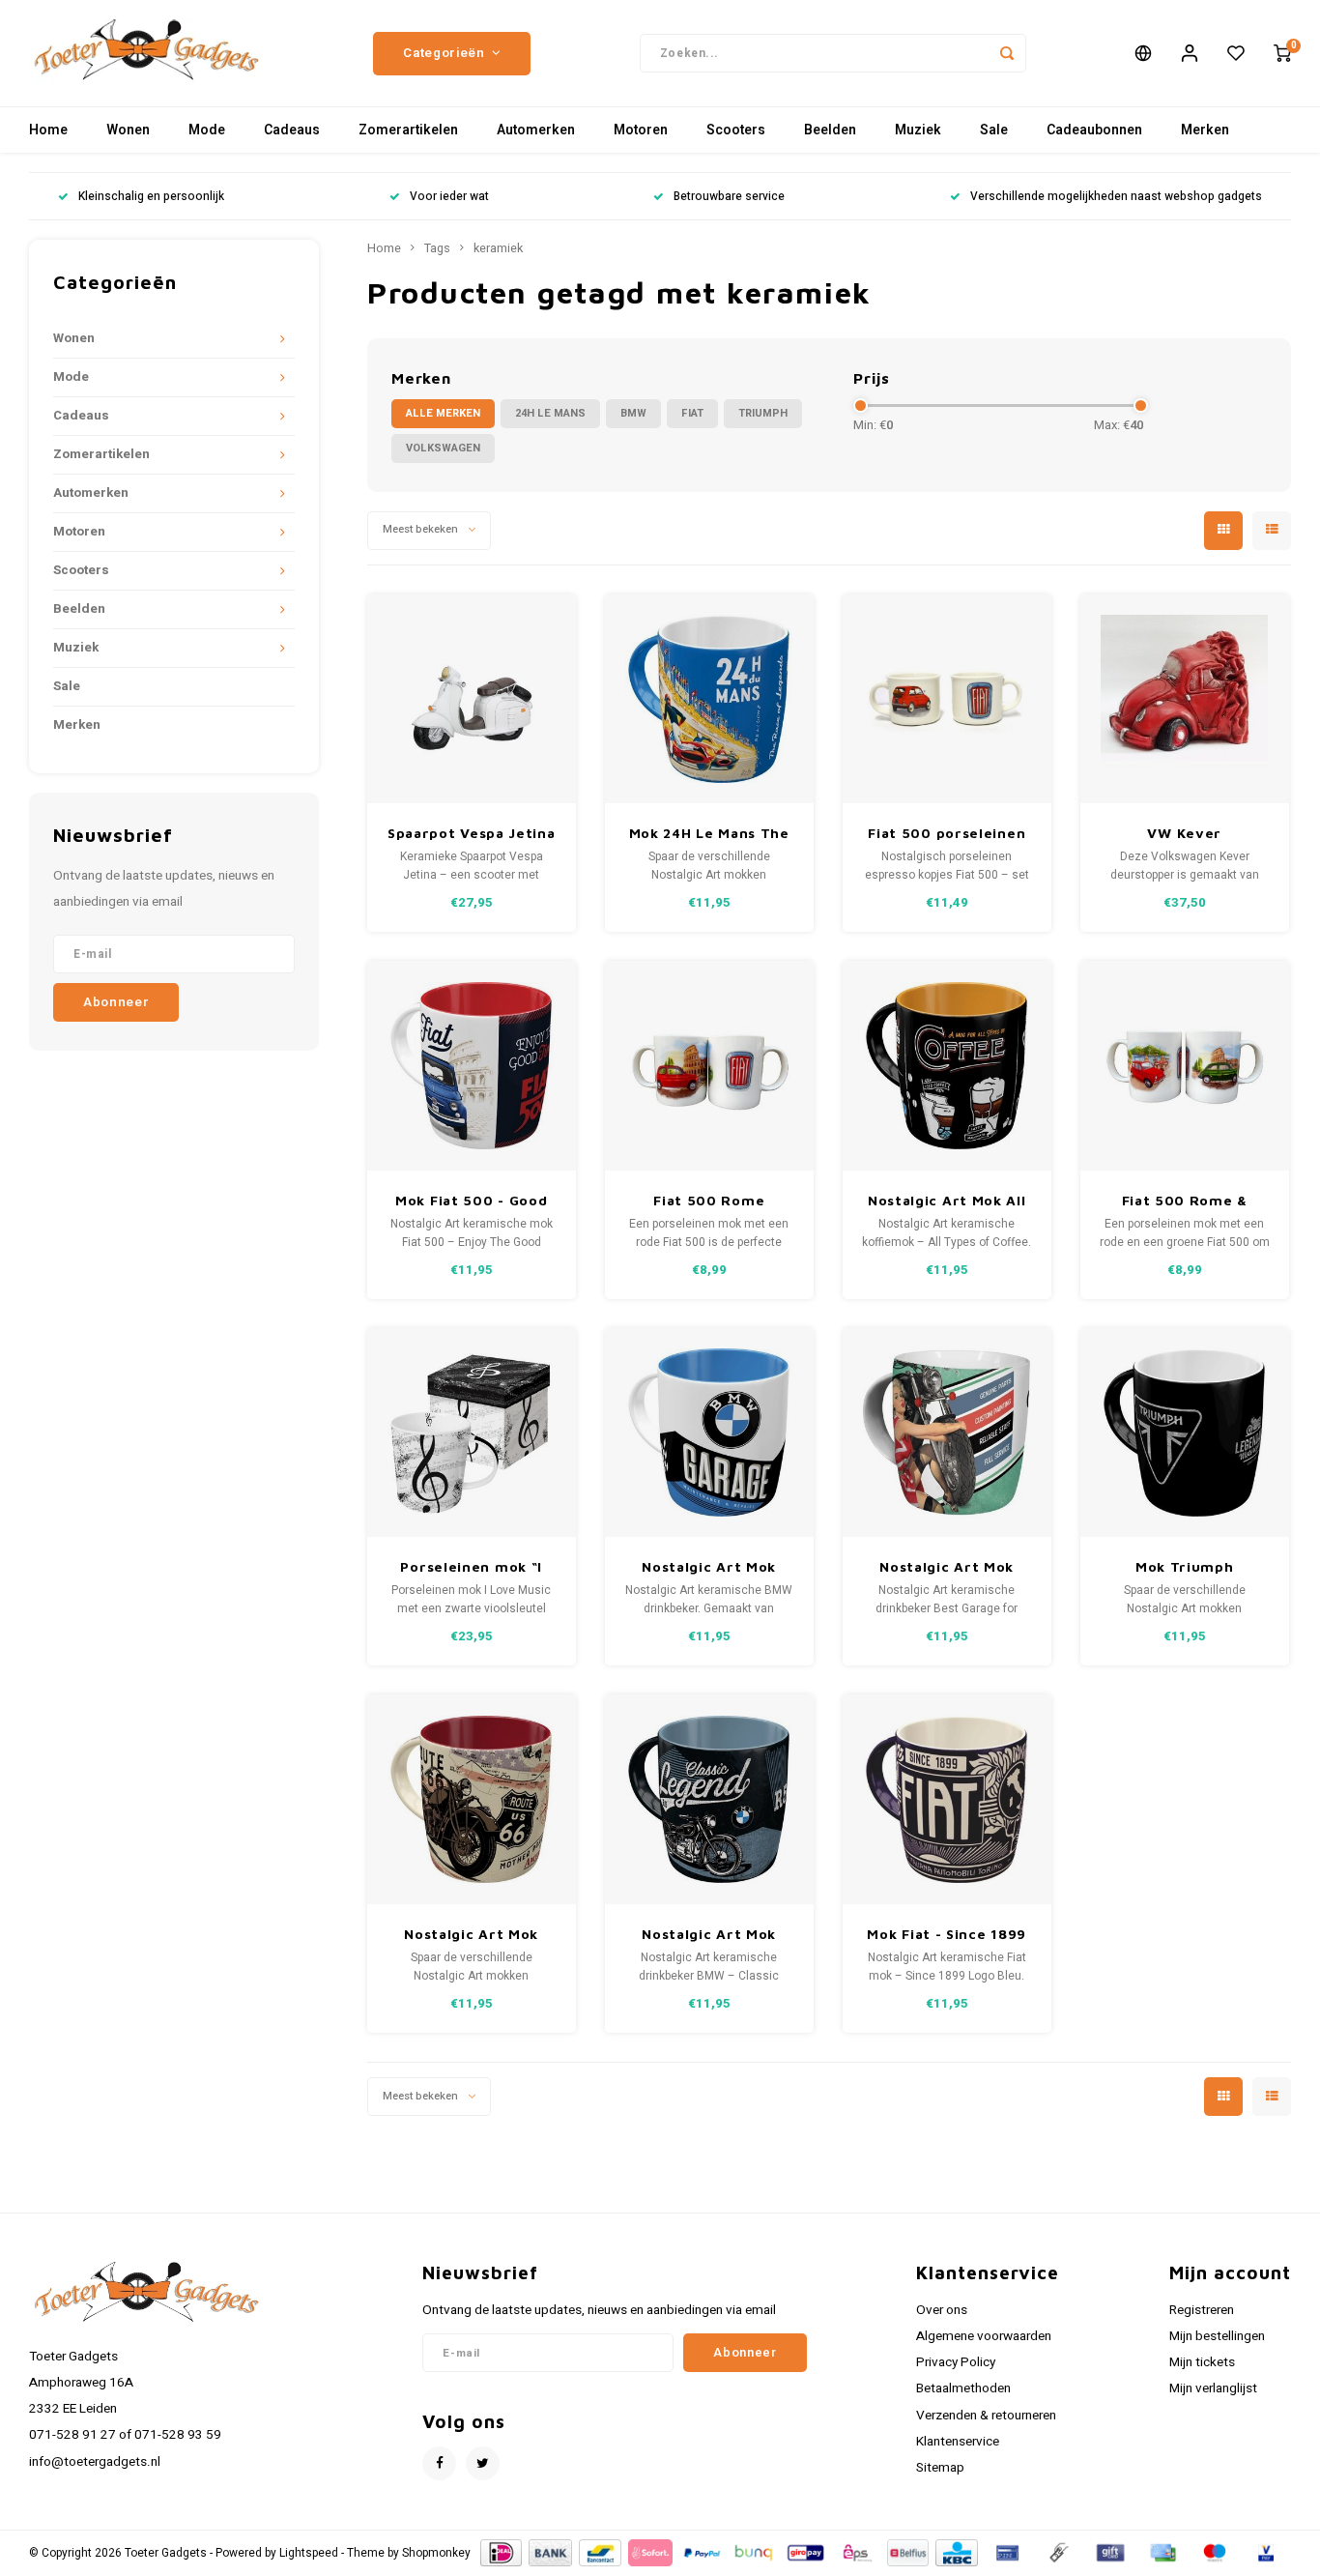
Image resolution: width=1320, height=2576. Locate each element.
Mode (207, 130)
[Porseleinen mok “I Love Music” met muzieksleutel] (472, 1433)
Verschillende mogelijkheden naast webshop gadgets (1116, 197)
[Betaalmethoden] (500, 2552)
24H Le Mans (550, 413)
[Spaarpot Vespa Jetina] (472, 699)
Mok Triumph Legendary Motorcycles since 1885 (1184, 1567)
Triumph (763, 413)
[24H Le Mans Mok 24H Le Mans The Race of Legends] (710, 699)
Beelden (830, 130)
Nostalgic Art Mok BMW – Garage (709, 1567)
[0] (1282, 53)
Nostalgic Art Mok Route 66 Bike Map (471, 1935)
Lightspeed (309, 2553)
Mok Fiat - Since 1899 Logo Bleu (947, 1935)
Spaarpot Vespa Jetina (472, 833)
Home (48, 130)
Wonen (128, 130)
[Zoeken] (1007, 53)
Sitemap (940, 2468)
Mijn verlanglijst (1213, 2388)
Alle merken (443, 413)
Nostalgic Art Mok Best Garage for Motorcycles (947, 1567)
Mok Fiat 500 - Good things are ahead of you (471, 1201)
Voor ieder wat (449, 197)
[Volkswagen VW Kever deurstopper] (1185, 699)
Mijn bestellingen (1217, 2336)
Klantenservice (958, 2442)
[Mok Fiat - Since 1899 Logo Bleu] (947, 1799)
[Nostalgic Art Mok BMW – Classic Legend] (710, 1799)
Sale (994, 130)
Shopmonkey (436, 2553)
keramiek (498, 248)
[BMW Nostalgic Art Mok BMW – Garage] (710, 1433)
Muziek (918, 130)
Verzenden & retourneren (986, 2416)
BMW (633, 413)
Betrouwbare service (729, 197)
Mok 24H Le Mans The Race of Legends (709, 834)
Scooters (736, 130)
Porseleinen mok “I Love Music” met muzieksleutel (471, 1567)
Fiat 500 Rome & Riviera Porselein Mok (1185, 1201)
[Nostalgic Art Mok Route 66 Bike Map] (472, 1799)
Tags (437, 248)
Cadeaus (292, 130)
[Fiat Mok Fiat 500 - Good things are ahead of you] (472, 1066)
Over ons (942, 2310)
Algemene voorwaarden (984, 2336)
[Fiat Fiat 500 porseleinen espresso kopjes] (947, 699)
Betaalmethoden (963, 2388)
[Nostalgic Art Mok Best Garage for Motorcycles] (947, 1433)
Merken (1205, 130)
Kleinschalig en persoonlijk (151, 197)
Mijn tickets (1202, 2362)
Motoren (641, 130)
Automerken (536, 130)
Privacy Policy (956, 2362)
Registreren (1202, 2310)
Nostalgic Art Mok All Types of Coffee (947, 1201)
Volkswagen (443, 448)
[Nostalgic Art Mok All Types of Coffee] (947, 1066)
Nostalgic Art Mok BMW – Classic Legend (709, 1935)
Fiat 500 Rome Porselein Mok (709, 1201)
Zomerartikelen (408, 130)
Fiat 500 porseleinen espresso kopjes (947, 834)
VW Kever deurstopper (1184, 834)
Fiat (692, 413)
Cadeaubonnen (1094, 130)
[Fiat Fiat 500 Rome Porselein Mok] (710, 1066)
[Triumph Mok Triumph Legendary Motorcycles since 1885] (1185, 1433)
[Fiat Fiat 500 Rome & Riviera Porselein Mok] (1185, 1066)
